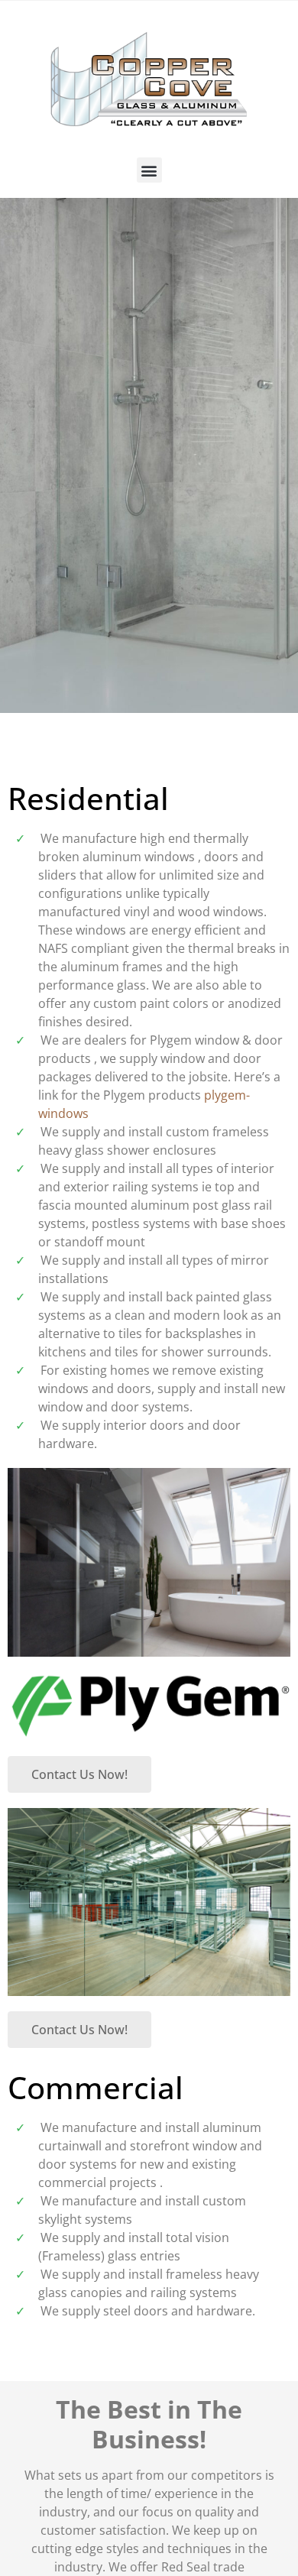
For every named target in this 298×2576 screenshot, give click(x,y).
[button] (149, 170)
